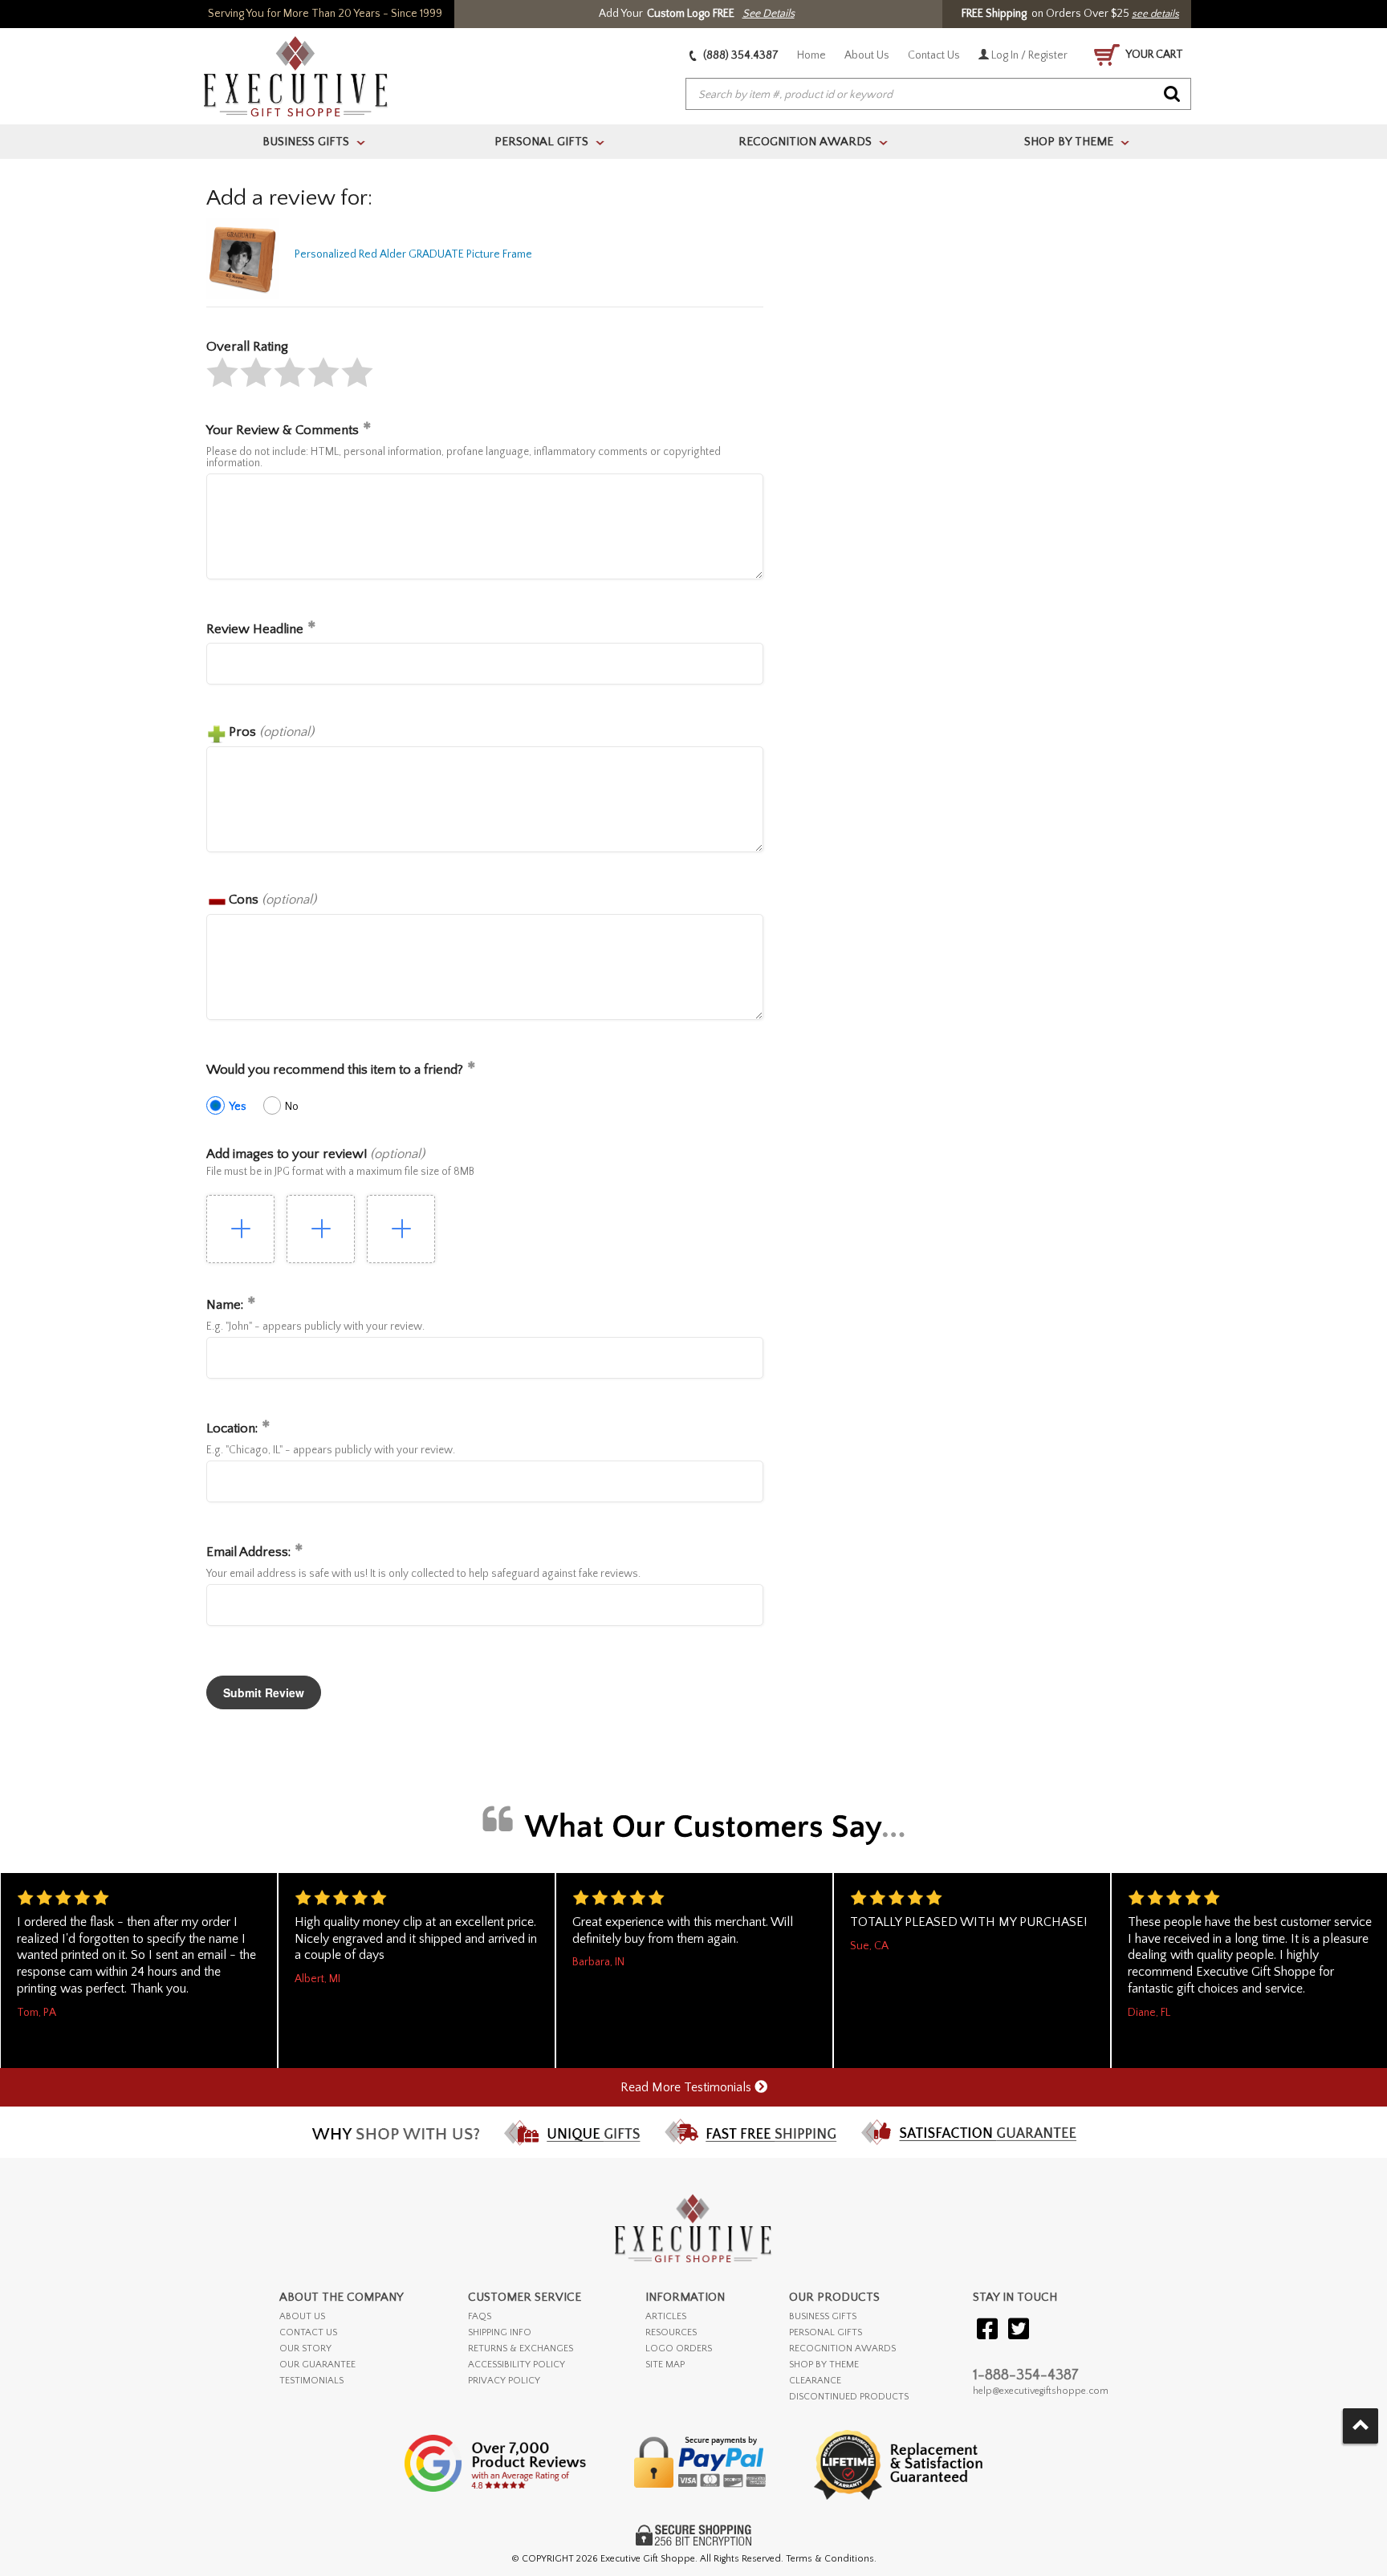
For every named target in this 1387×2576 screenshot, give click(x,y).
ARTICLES (666, 2316)
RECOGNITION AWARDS (842, 2348)
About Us (867, 55)
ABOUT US (302, 2316)
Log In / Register (1028, 55)
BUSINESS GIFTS (823, 2316)
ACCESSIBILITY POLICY (517, 2365)
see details (1155, 14)
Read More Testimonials (687, 2087)
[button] (222, 372)
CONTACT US (308, 2332)
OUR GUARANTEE (317, 2365)
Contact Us (934, 55)
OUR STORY (305, 2348)
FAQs (480, 2316)
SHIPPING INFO (500, 2332)
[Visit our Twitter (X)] (1019, 2330)
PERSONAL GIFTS (826, 2332)
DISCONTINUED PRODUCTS (849, 2397)
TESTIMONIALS (311, 2381)
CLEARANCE (815, 2381)
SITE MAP (665, 2365)
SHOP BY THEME (824, 2365)
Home (811, 55)
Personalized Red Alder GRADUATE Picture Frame (413, 254)
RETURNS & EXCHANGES (521, 2348)
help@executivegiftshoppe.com (1041, 2391)
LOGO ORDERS (679, 2348)
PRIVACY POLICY (504, 2381)
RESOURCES (671, 2332)
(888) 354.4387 (740, 55)
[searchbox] (938, 95)
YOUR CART (1153, 55)
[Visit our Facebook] (987, 2330)
